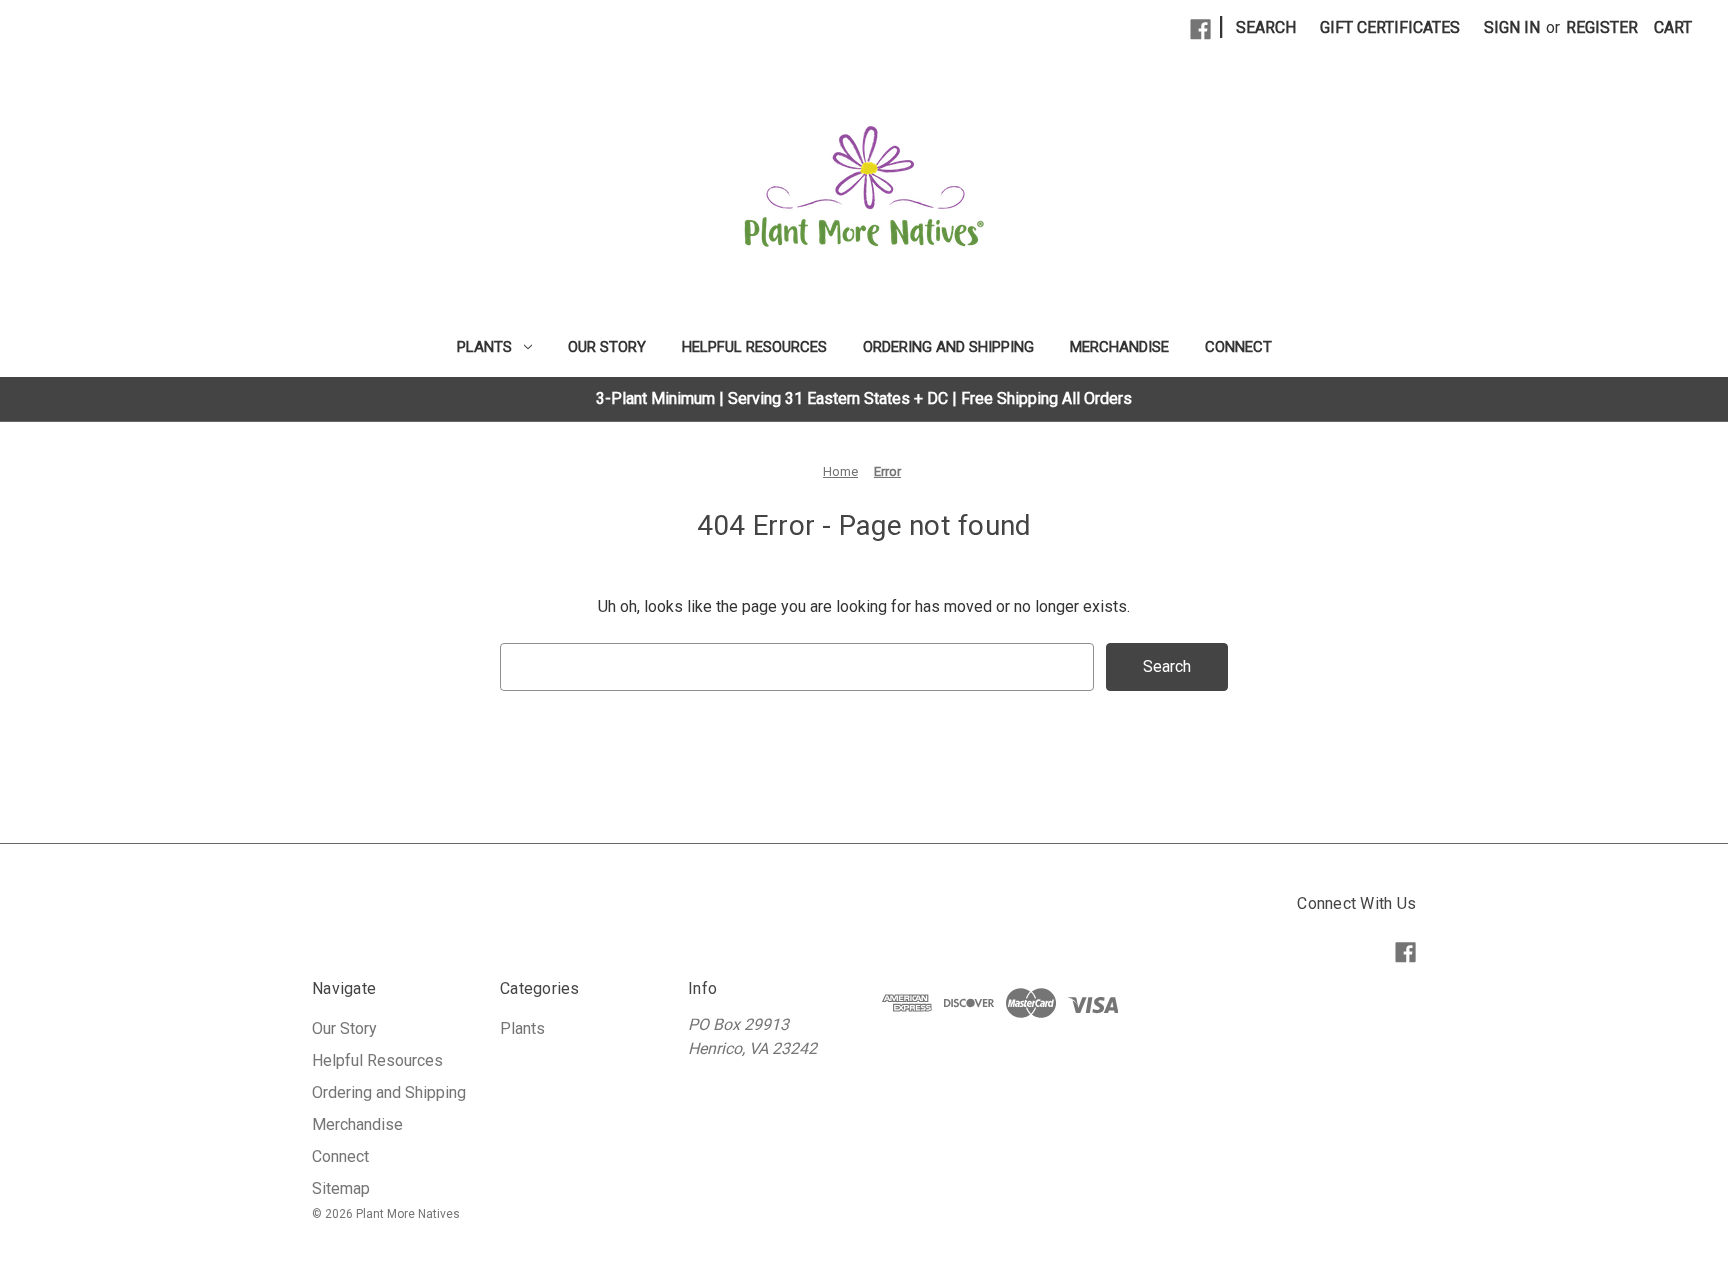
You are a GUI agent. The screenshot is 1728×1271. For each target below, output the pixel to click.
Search (1266, 27)
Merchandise (1119, 347)
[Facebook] (1200, 29)
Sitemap (341, 1188)
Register (1602, 27)
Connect (1238, 347)
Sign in (1512, 27)
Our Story (607, 347)
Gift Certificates (1390, 27)
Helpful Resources (754, 347)
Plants (484, 347)
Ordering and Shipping (948, 347)
